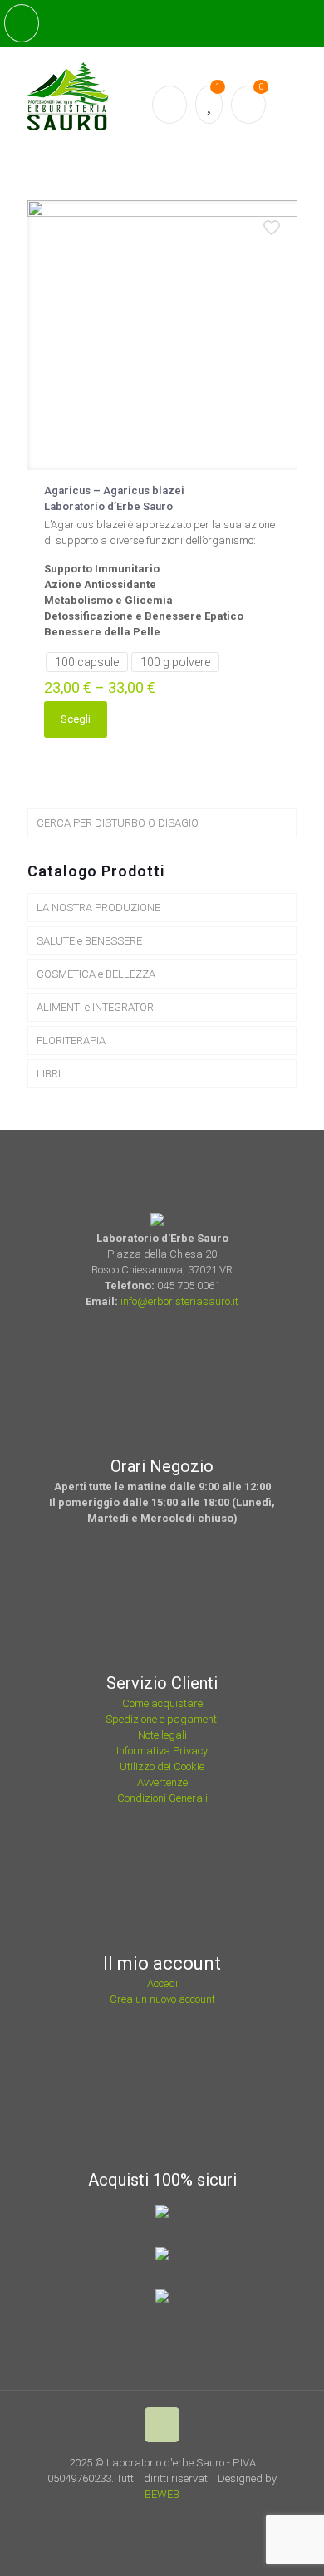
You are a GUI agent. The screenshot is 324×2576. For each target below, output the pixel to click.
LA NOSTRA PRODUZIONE (98, 908)
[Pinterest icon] (177, 2518)
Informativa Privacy (162, 1751)
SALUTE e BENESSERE (89, 941)
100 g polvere (175, 662)
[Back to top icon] (162, 2425)
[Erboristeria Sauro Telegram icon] (196, 2518)
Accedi (162, 1983)
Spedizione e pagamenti (162, 1719)
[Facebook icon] (155, 2518)
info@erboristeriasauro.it (179, 1301)
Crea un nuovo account (162, 1999)
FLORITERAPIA (71, 1040)
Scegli (76, 719)
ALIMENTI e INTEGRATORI (96, 1007)
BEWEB (162, 2494)
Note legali (162, 1735)
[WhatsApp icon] (133, 2518)
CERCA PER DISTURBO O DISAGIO (118, 823)
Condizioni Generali (162, 1798)
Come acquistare (162, 1703)
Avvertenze (162, 1782)
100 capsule (87, 662)
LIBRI (49, 1074)
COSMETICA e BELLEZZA (96, 974)
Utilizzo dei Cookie (162, 1766)
